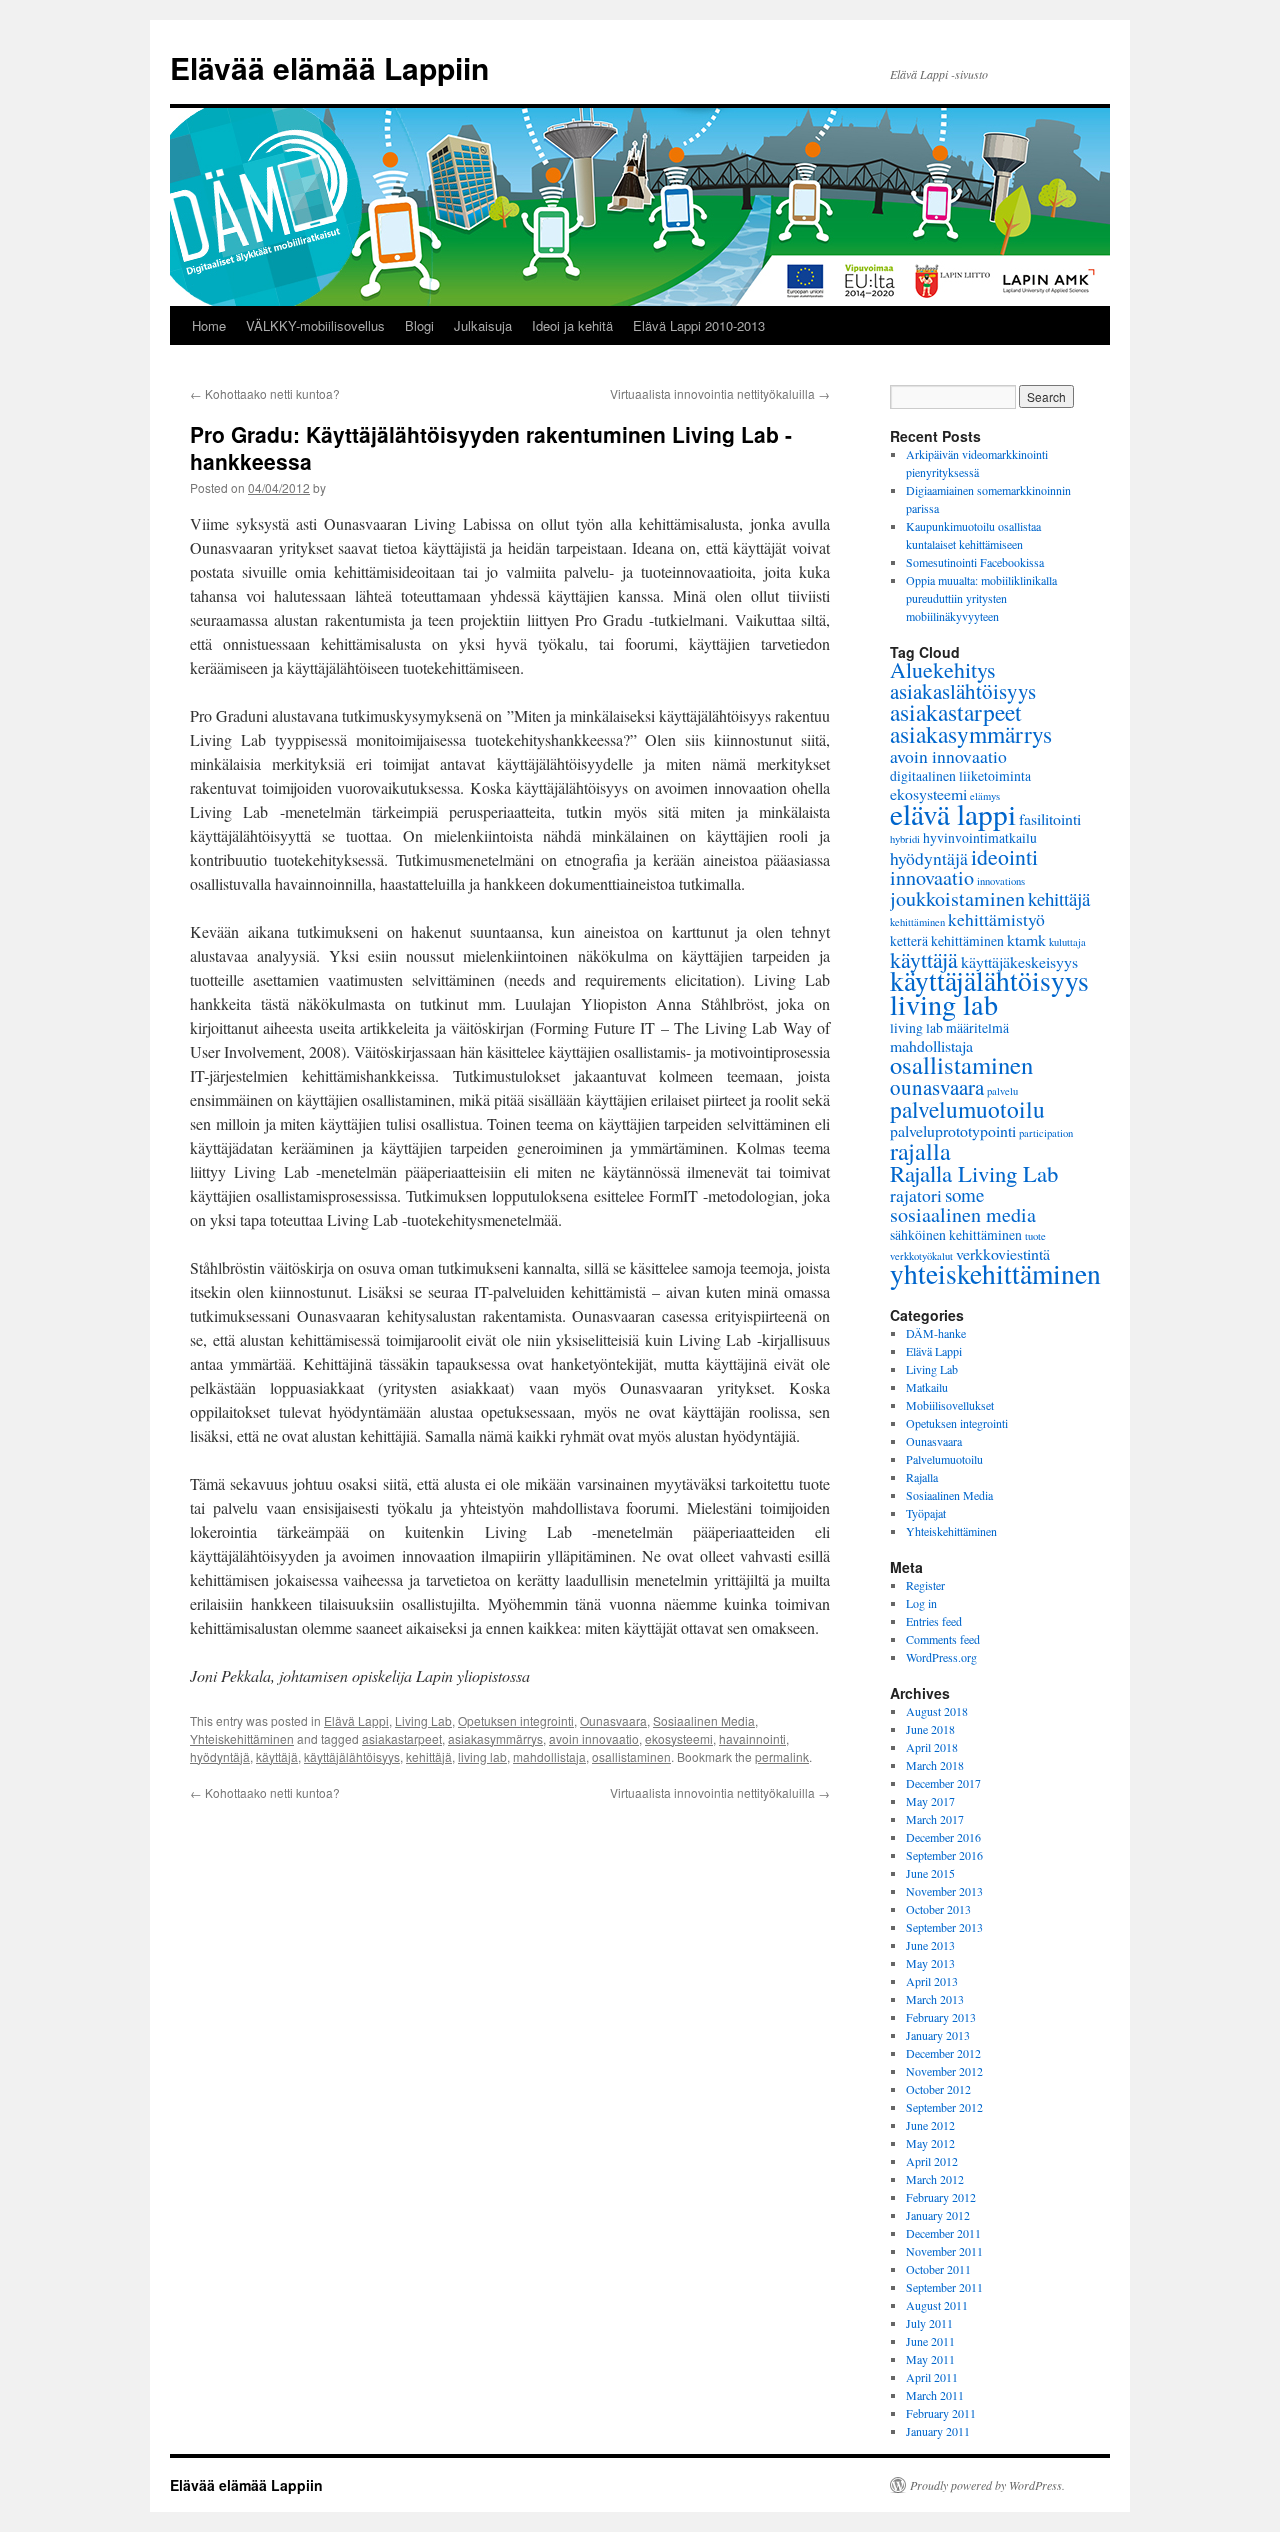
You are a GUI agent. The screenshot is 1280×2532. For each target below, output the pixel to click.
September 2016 (944, 1855)
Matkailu (927, 1387)
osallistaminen (631, 1756)
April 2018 (932, 1747)
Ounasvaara (613, 1720)
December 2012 (943, 2053)
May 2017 (930, 1801)
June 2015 (930, 1873)
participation (1046, 1133)
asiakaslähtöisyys (963, 691)
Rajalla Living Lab (974, 1173)
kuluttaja (1067, 942)
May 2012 (930, 2143)
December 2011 (943, 2233)
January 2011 (938, 2431)
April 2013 (932, 1981)
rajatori (916, 1195)
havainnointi (752, 1738)
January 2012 (938, 2215)
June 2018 (930, 1729)
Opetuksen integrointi (516, 1720)
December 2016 (943, 1837)
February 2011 (941, 2413)
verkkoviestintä (1003, 1253)
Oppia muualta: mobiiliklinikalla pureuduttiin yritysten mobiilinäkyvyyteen (981, 598)
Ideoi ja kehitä (572, 325)
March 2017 (935, 1819)
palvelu (1002, 1091)
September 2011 (944, 2287)
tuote (1035, 1236)
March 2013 (935, 1999)
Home (209, 325)
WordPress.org (941, 1657)
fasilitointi (1050, 818)
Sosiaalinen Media (704, 1720)
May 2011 (930, 2359)
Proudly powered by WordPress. (987, 2485)
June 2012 (930, 2125)
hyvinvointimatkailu (980, 837)
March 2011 (935, 2395)
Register (925, 1585)
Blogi (419, 325)
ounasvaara (937, 1087)
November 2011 (944, 2251)
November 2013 (944, 1891)
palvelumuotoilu (967, 1109)
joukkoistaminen (957, 898)
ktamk (1026, 939)
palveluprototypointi (953, 1130)
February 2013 (941, 2017)
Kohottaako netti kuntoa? (265, 393)
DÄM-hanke (936, 1333)
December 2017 (943, 1783)
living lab (482, 1756)
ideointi (1004, 856)
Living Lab (423, 1720)
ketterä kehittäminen (947, 940)
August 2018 (937, 1711)
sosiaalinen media (963, 1214)
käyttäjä (277, 1756)
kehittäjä (429, 1756)
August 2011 (937, 2305)
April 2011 (932, 2377)
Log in (921, 1603)
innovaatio (932, 877)
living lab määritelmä (949, 1027)
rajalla (920, 1151)
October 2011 (938, 2269)
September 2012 (944, 2107)
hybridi (905, 839)
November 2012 (944, 2071)
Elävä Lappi (356, 1720)
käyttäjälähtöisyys (352, 1756)
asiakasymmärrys (495, 1738)
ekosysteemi (679, 1738)
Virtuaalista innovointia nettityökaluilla (720, 393)
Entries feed (934, 1621)
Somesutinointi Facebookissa (975, 562)
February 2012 (941, 2197)
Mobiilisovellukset (950, 1405)
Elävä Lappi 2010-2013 (699, 325)
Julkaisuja (483, 325)
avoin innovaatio (594, 1738)
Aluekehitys (943, 669)
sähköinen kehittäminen (956, 1234)
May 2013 (930, 1963)
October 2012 (938, 2089)
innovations (1001, 881)
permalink (782, 1756)
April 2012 (932, 2161)
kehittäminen (917, 922)
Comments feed (943, 1639)
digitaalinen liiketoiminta (960, 775)
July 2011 (929, 2323)
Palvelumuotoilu (944, 1459)
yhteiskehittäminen (995, 1273)
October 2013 (938, 1909)
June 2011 (930, 2341)
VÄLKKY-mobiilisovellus (315, 325)
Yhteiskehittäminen (242, 1738)
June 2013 (930, 1945)
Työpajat (926, 1513)
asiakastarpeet (402, 1738)
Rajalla (922, 1477)
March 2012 (935, 2179)
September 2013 (944, 1927)
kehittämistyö (996, 919)
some (964, 1194)
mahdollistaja (549, 1756)
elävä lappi (953, 813)
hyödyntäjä (220, 1756)
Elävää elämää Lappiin (329, 67)
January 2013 (938, 2035)
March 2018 (935, 1765)
